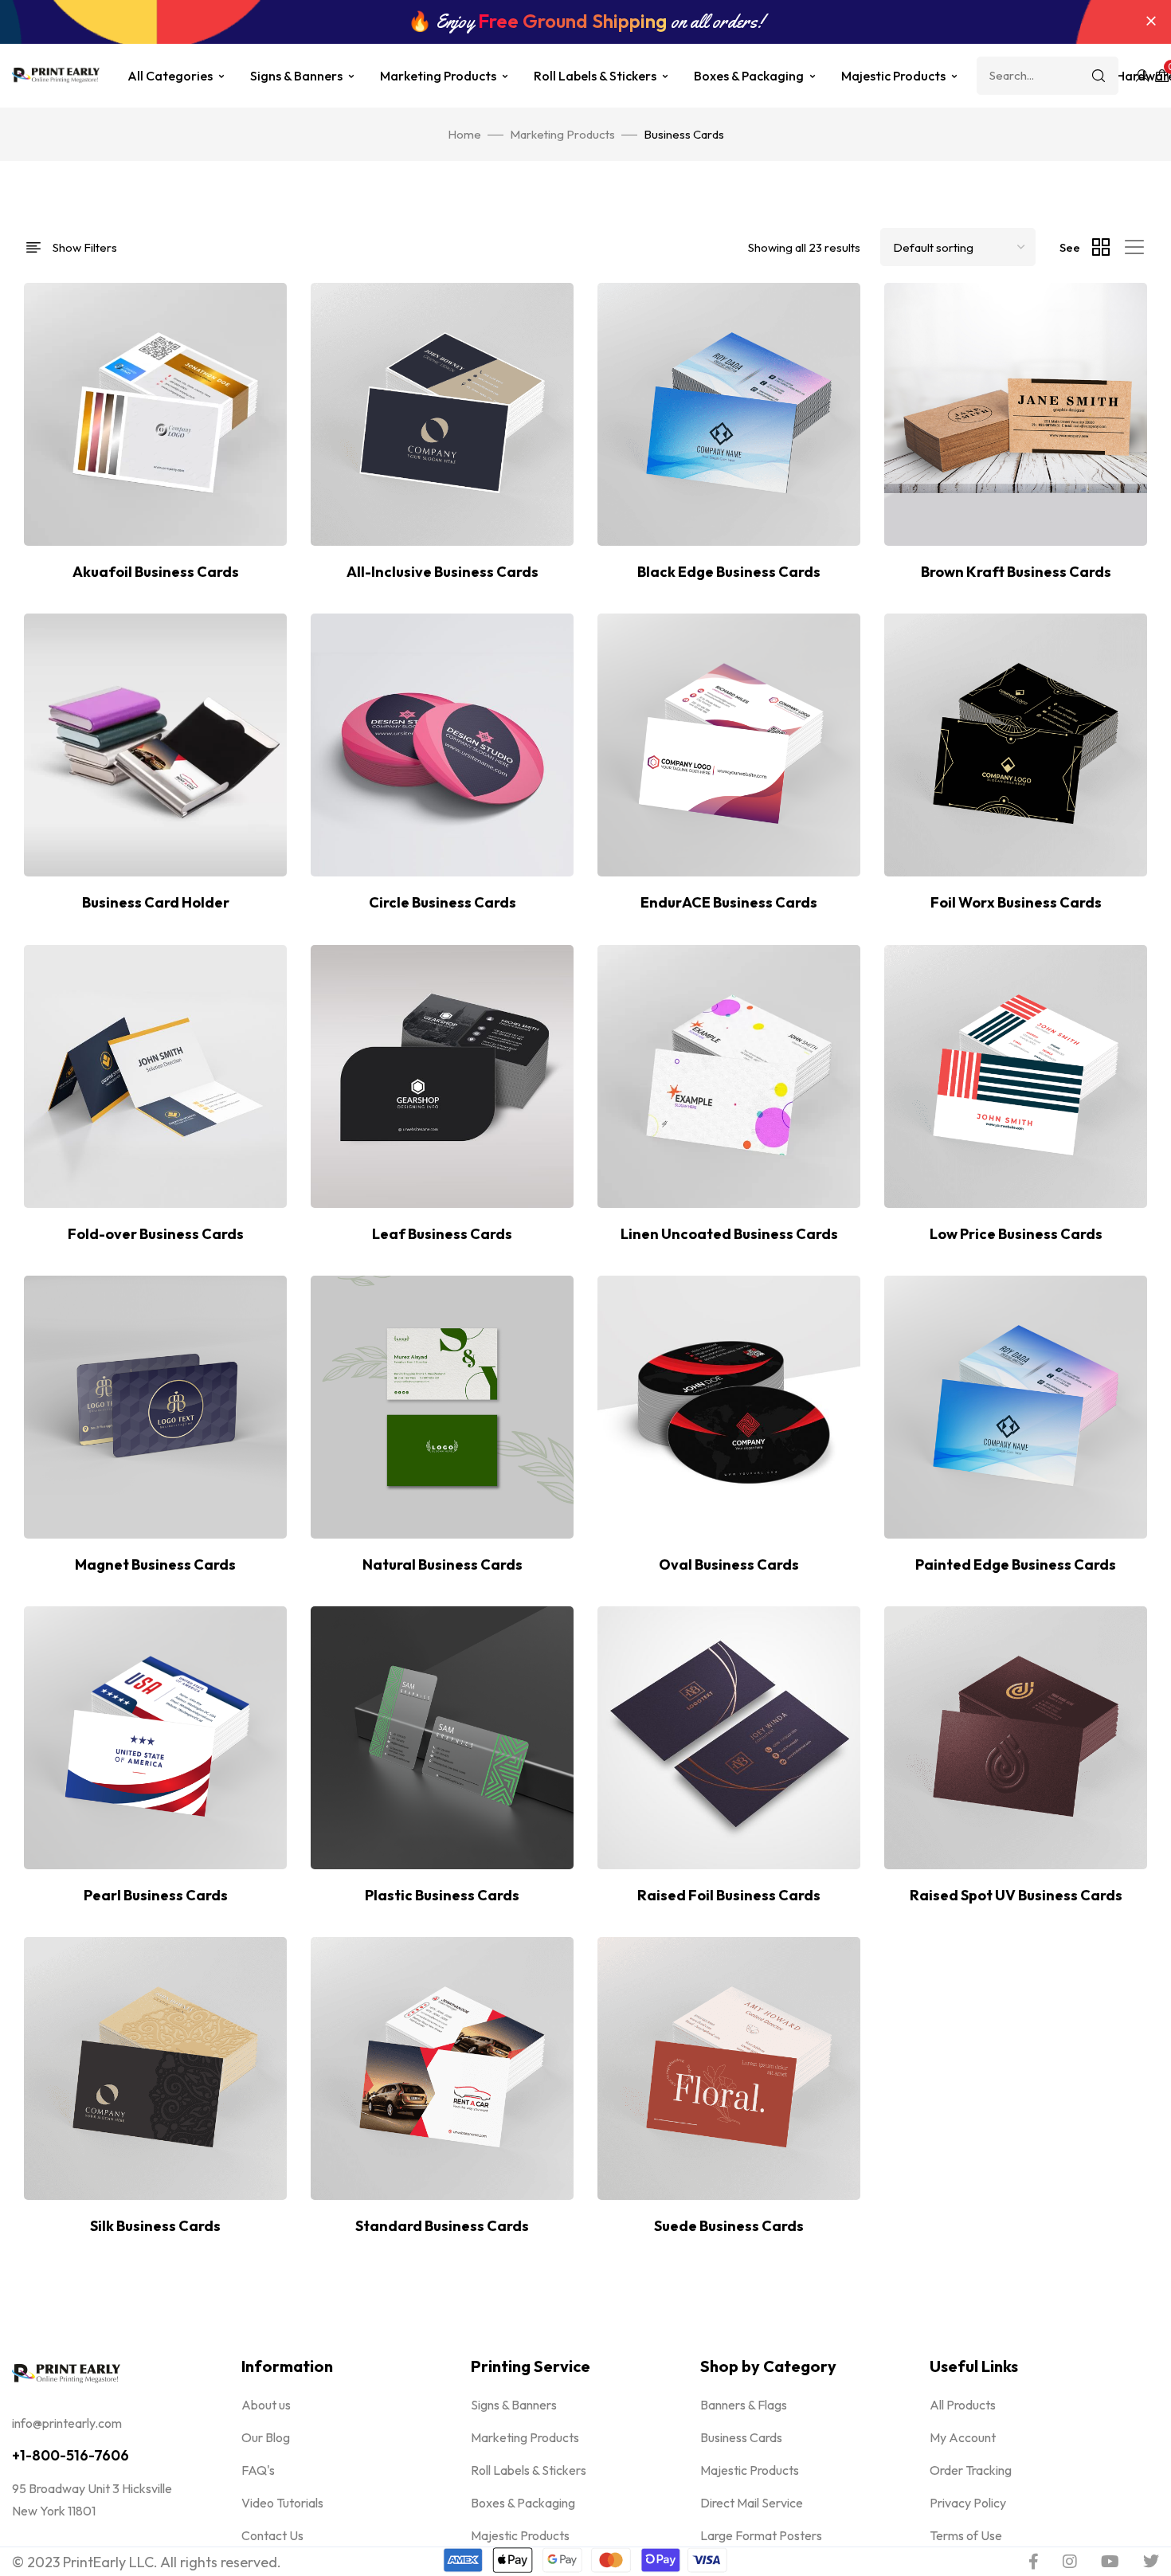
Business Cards (741, 2437)
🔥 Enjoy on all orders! (585, 22)
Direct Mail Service (752, 2503)
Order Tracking (971, 2470)
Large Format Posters (761, 2535)
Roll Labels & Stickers (595, 76)
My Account (963, 2437)
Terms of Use (966, 2535)
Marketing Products (438, 76)
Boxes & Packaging (749, 76)
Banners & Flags (744, 2405)
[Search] (1099, 76)
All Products (963, 2405)
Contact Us (272, 2535)
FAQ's (258, 2470)
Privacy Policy (968, 2503)
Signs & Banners (296, 76)
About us (266, 2405)
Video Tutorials (282, 2503)
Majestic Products (893, 76)
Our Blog (266, 2437)
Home (464, 134)
